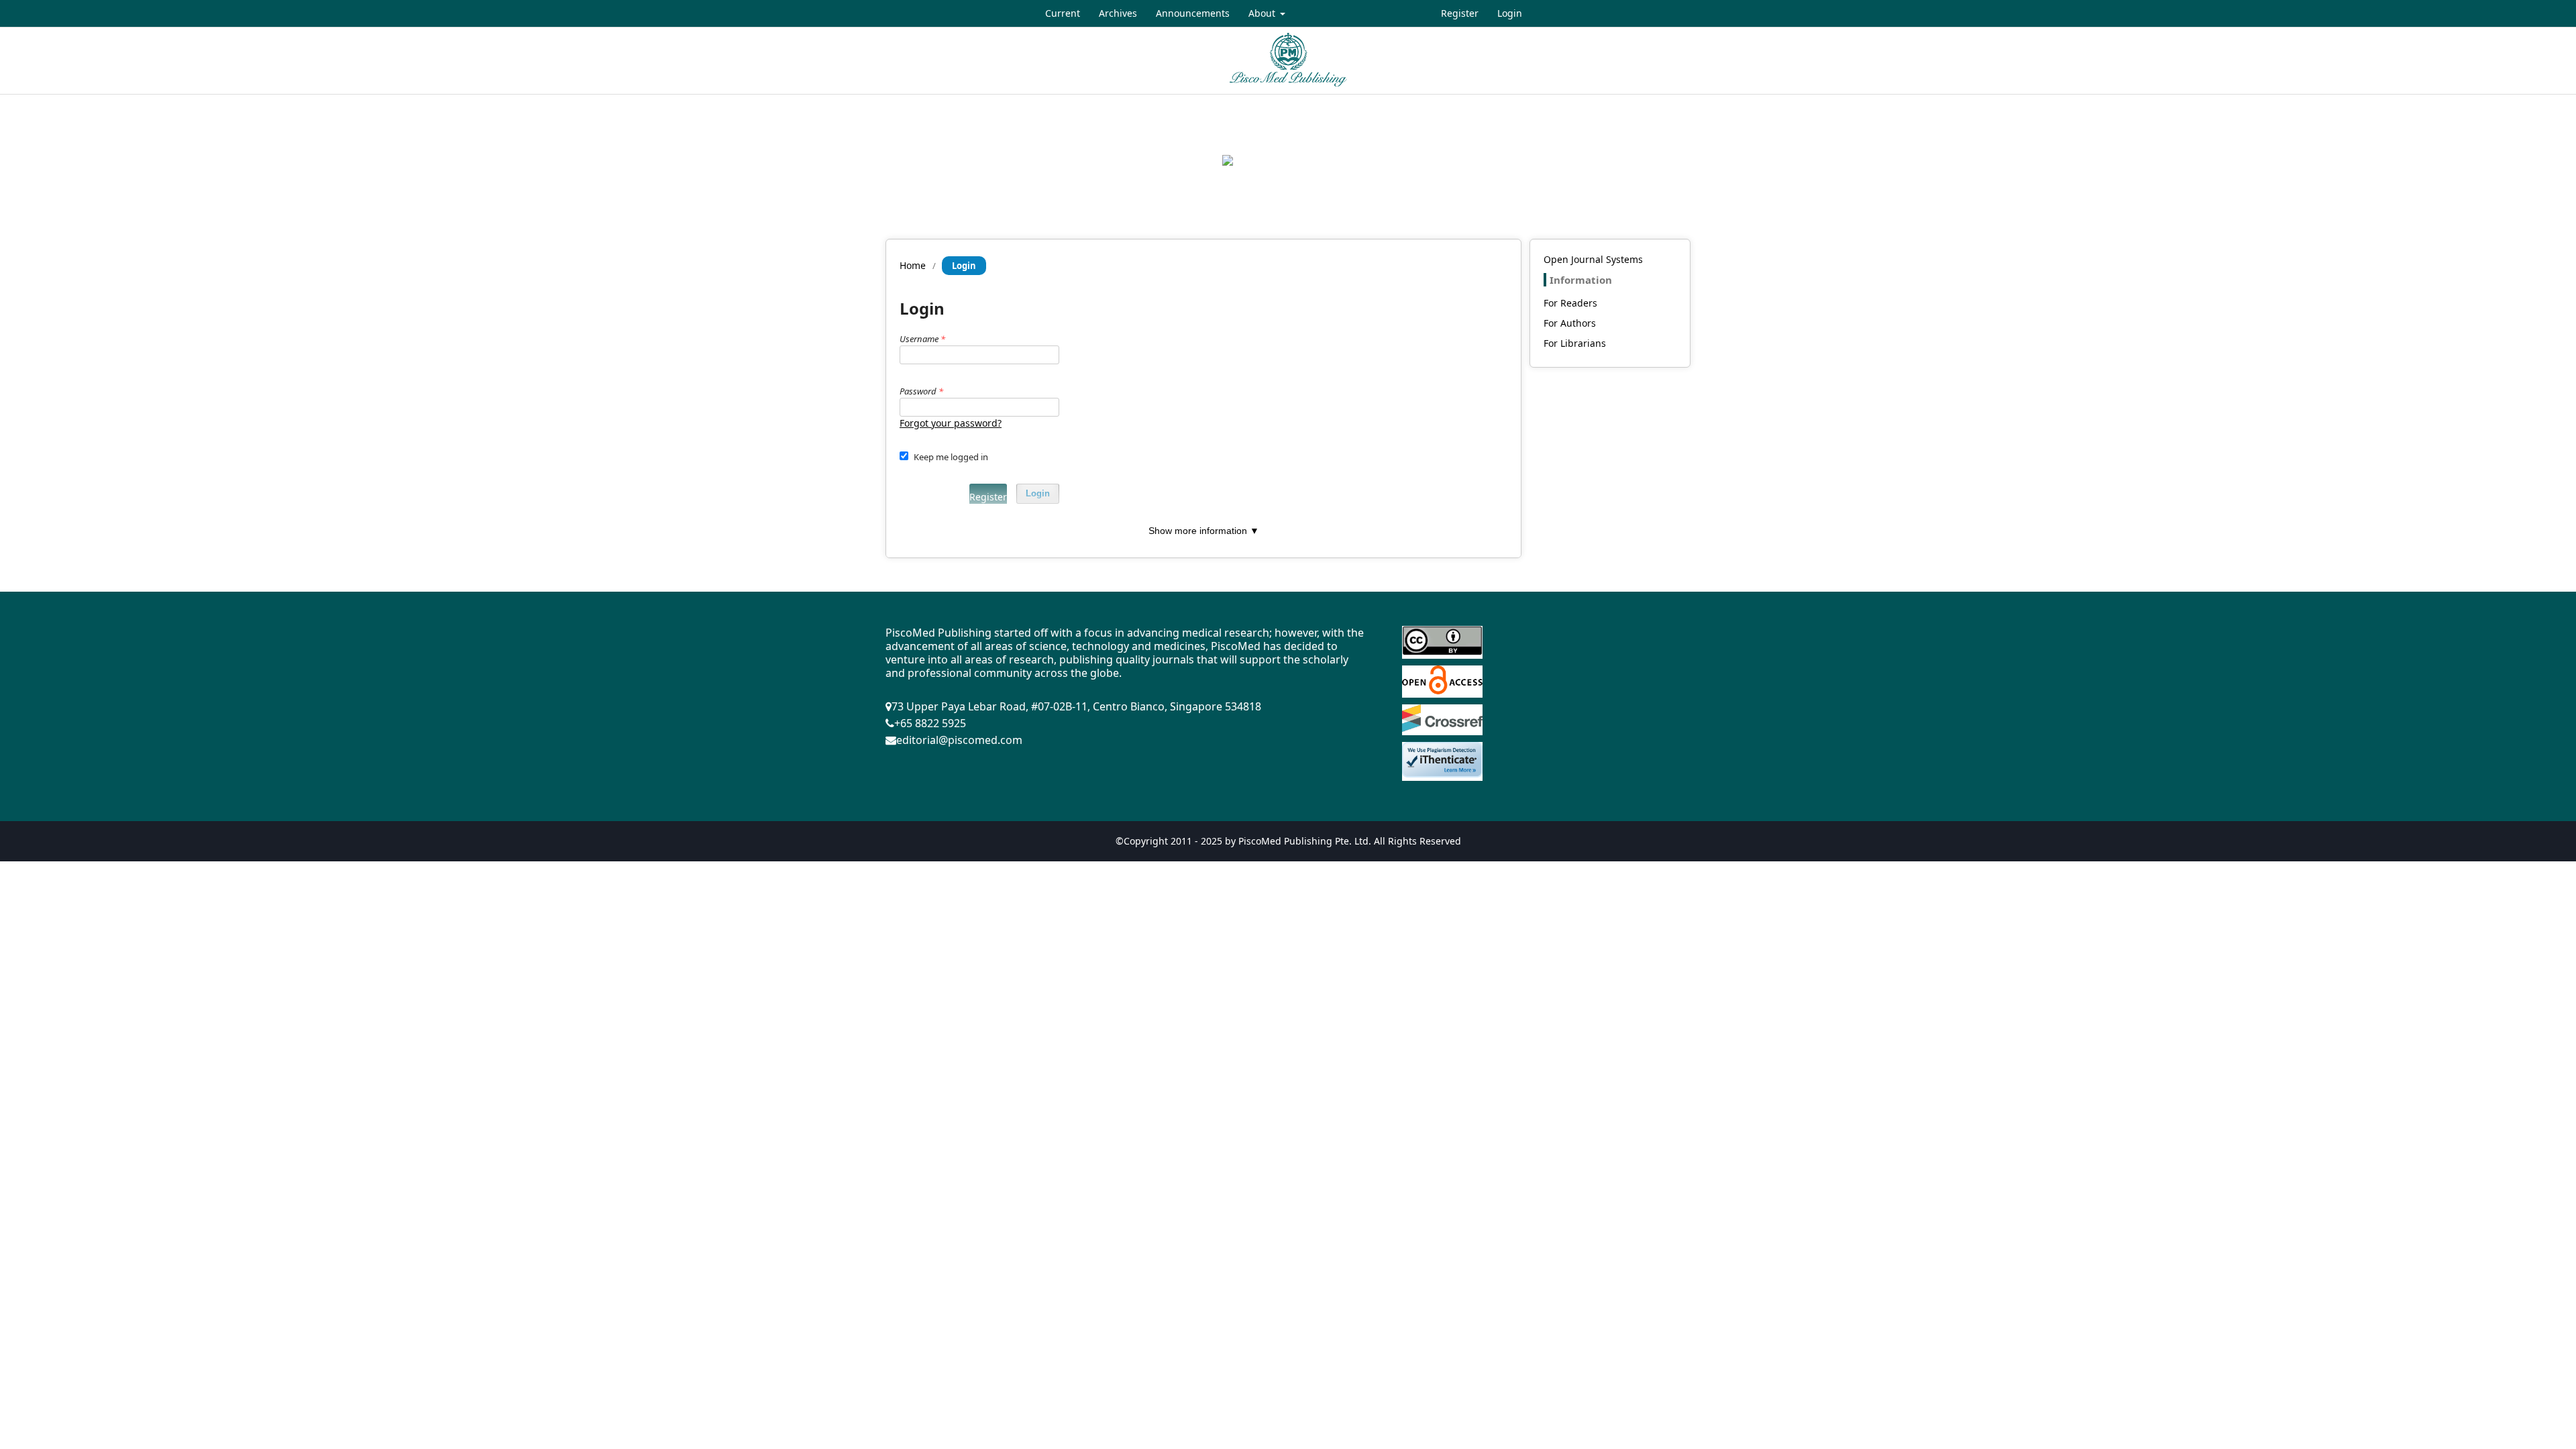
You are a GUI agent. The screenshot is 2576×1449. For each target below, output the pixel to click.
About (1263, 13)
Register (1460, 13)
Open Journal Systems (1593, 259)
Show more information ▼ (1204, 531)
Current (1063, 13)
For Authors (1570, 323)
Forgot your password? (951, 423)
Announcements (1193, 13)
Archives (1118, 13)
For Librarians (1575, 343)
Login (1510, 13)
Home (913, 265)
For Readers (1570, 303)
